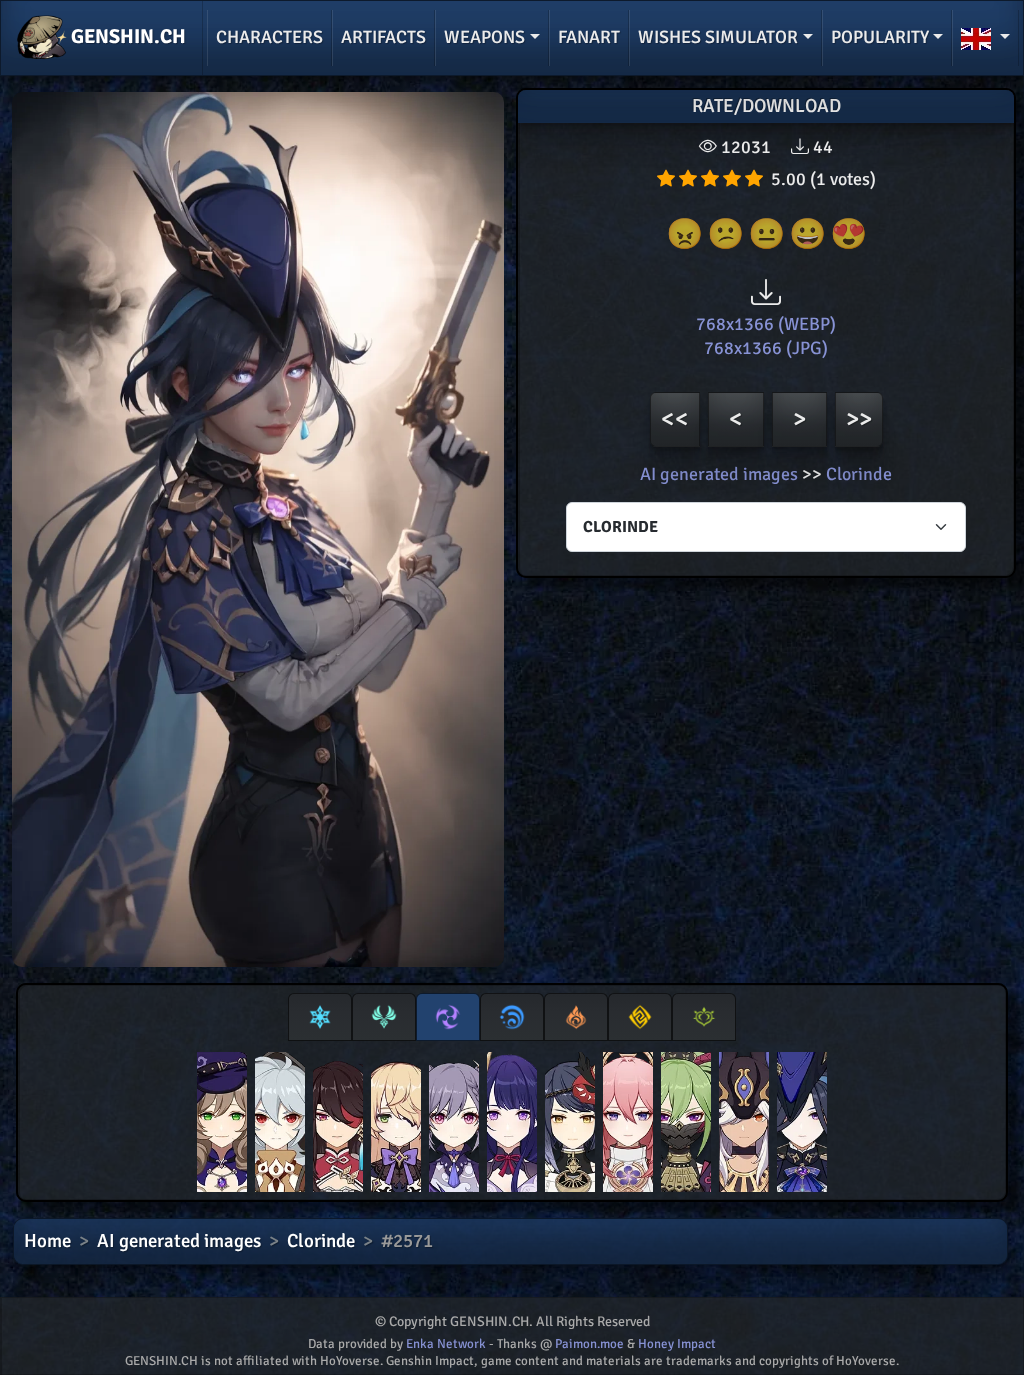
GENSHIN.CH (126, 36)
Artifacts (383, 37)
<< (675, 418)
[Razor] (280, 1126)
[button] (985, 38)
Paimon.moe (589, 1344)
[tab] (320, 1017)
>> (859, 418)
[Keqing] (454, 1126)
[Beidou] (338, 1126)
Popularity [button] (880, 37)
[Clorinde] (802, 1126)
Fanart (589, 37)
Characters (269, 37)
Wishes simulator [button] (718, 37)
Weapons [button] (484, 37)
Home (47, 1241)
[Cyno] (744, 1126)
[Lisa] (222, 1126)
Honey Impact (677, 1344)
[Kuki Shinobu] (686, 1126)
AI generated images (719, 474)
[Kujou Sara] (570, 1126)
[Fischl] (396, 1126)
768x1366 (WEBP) (766, 324)
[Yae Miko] (628, 1126)
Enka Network (446, 1344)
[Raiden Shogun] (512, 1126)
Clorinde (859, 474)
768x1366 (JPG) (766, 348)
